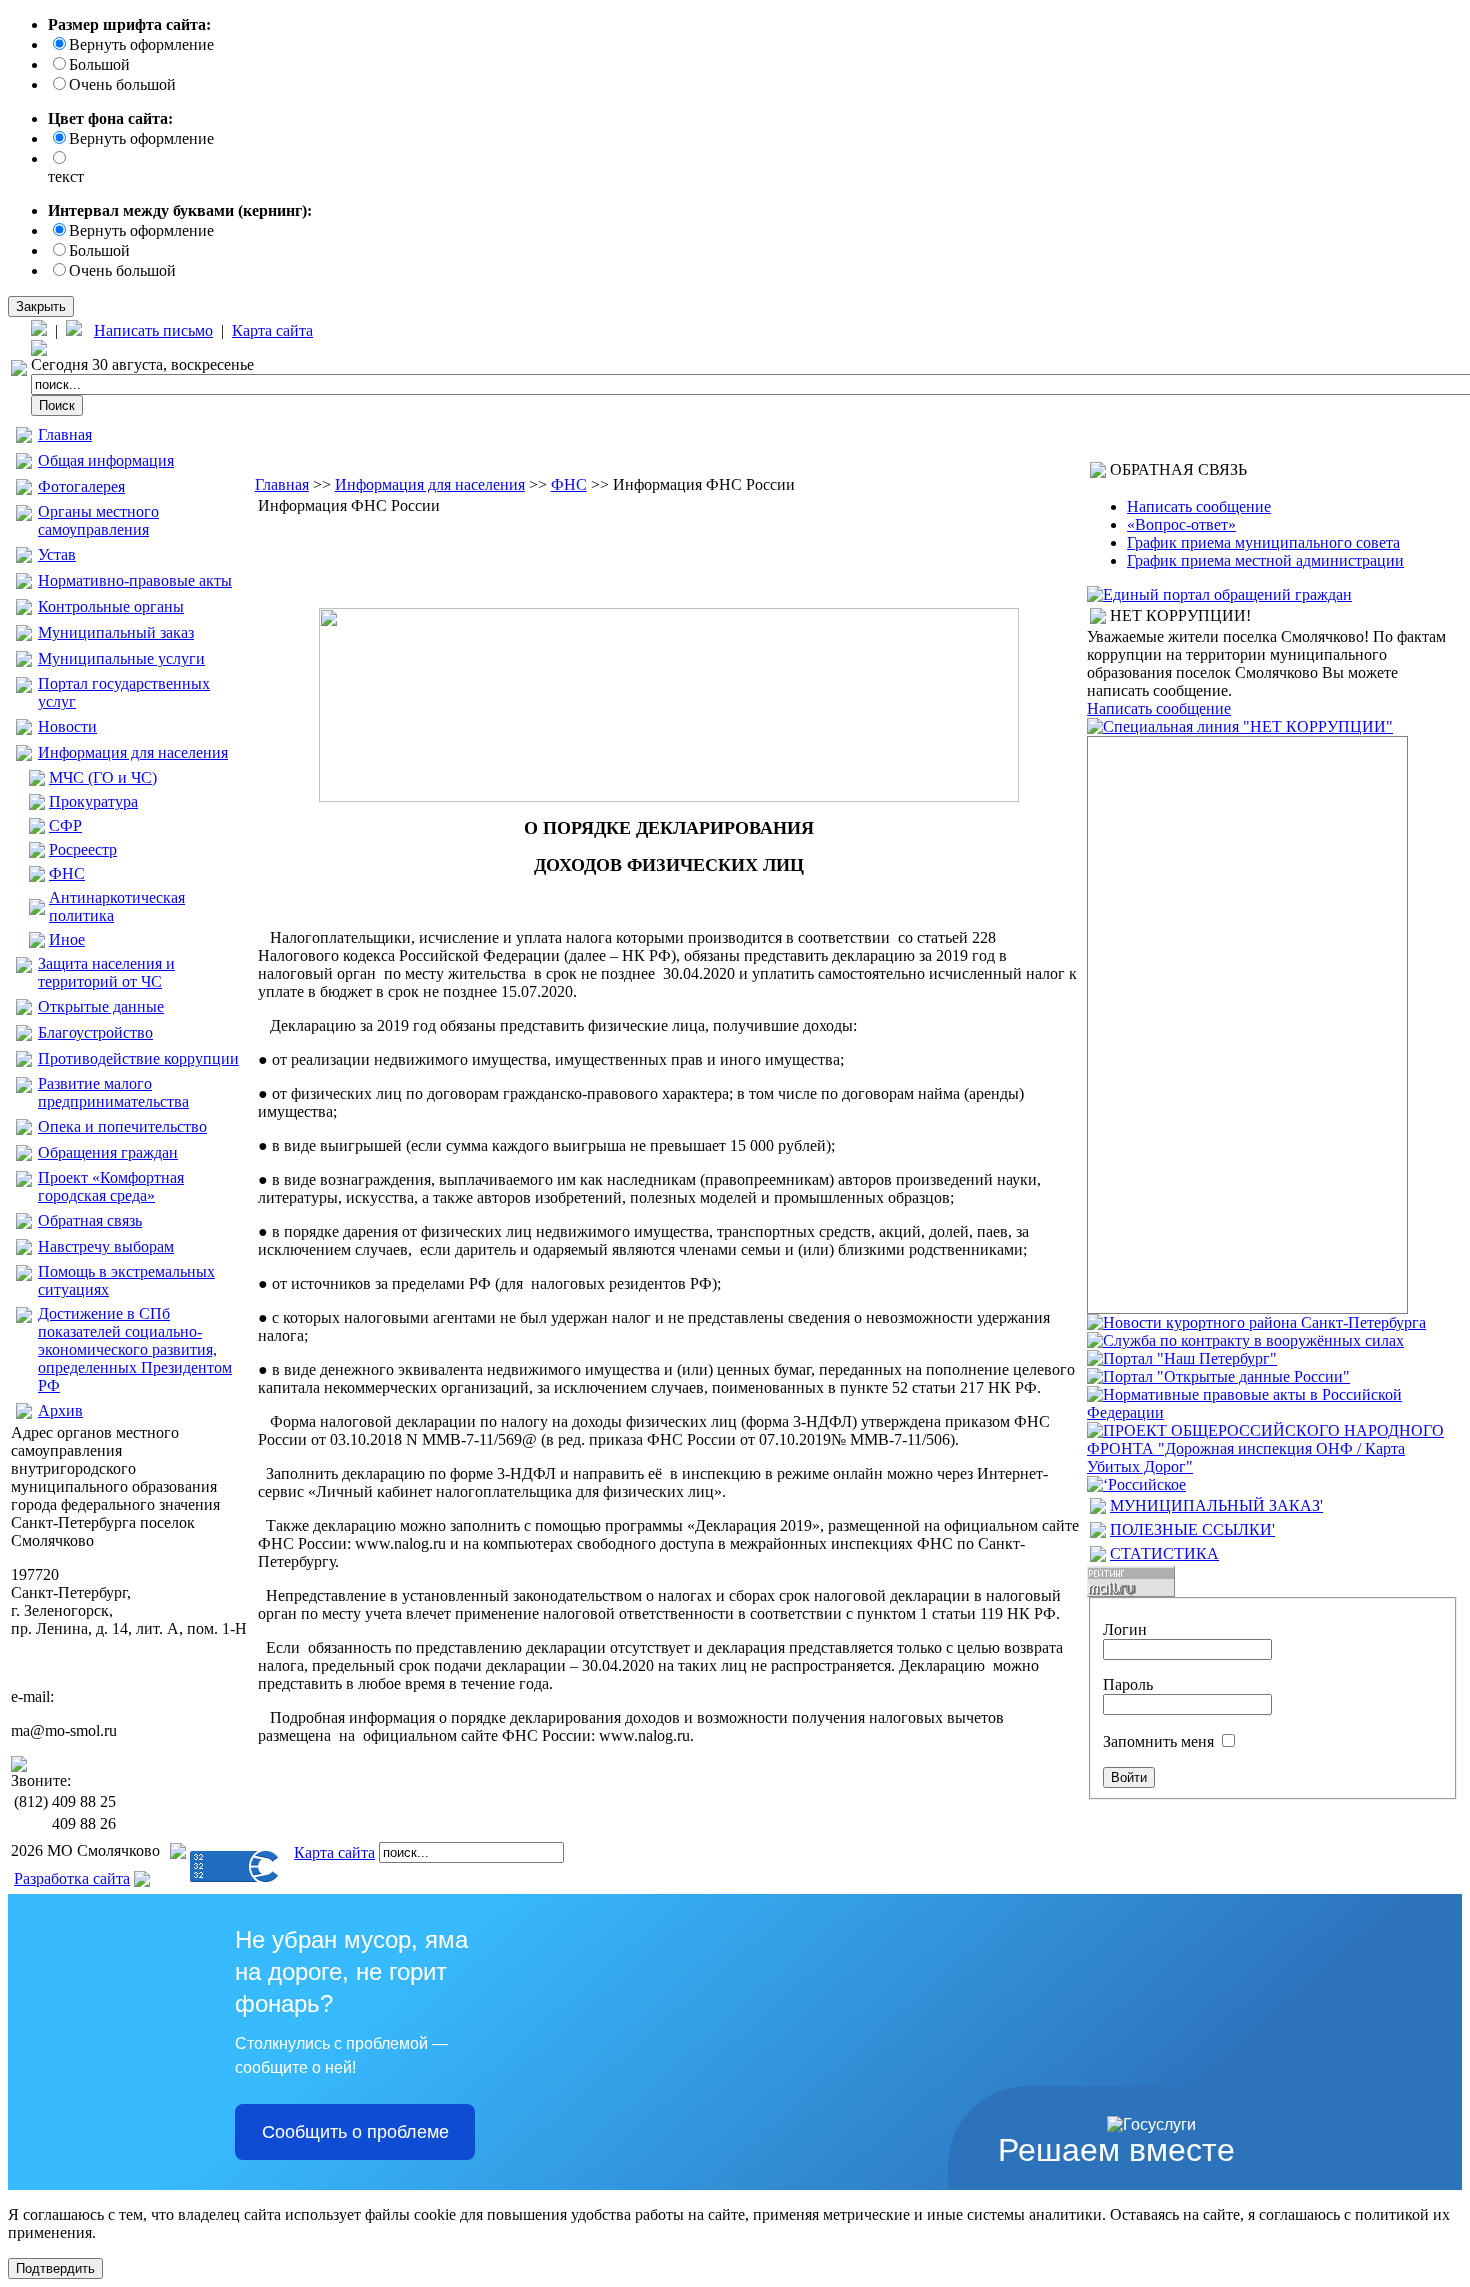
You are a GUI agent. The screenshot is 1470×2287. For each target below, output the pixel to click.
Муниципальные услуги (121, 658)
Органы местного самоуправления (98, 520)
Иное (67, 939)
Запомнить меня (1158, 1741)
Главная (65, 434)
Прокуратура (93, 801)
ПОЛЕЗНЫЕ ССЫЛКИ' (1192, 1529)
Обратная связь (90, 1220)
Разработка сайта (72, 1878)
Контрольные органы (111, 606)
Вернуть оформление (141, 44)
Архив (60, 1410)
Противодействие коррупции (138, 1058)
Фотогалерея (81, 486)
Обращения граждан (108, 1152)
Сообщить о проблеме (355, 2132)
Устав (57, 554)
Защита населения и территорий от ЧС (106, 972)
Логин (1125, 1629)
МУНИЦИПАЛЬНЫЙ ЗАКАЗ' (1216, 1505)
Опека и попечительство (122, 1126)
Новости (67, 726)
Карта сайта (272, 330)
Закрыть (41, 306)
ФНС (67, 873)
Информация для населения (133, 752)
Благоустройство (95, 1032)
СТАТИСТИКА (1164, 1553)
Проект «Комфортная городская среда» (111, 1186)
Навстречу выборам (106, 1246)
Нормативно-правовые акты (135, 580)
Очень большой (122, 84)
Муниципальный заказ (116, 632)
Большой (99, 64)
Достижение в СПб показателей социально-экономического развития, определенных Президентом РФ (135, 1349)
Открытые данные (101, 1006)
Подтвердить (55, 2268)
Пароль (1128, 1684)
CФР (65, 825)
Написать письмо (153, 330)
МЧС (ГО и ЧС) (103, 777)
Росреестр (83, 849)
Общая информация (106, 460)
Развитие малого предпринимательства (113, 1092)
